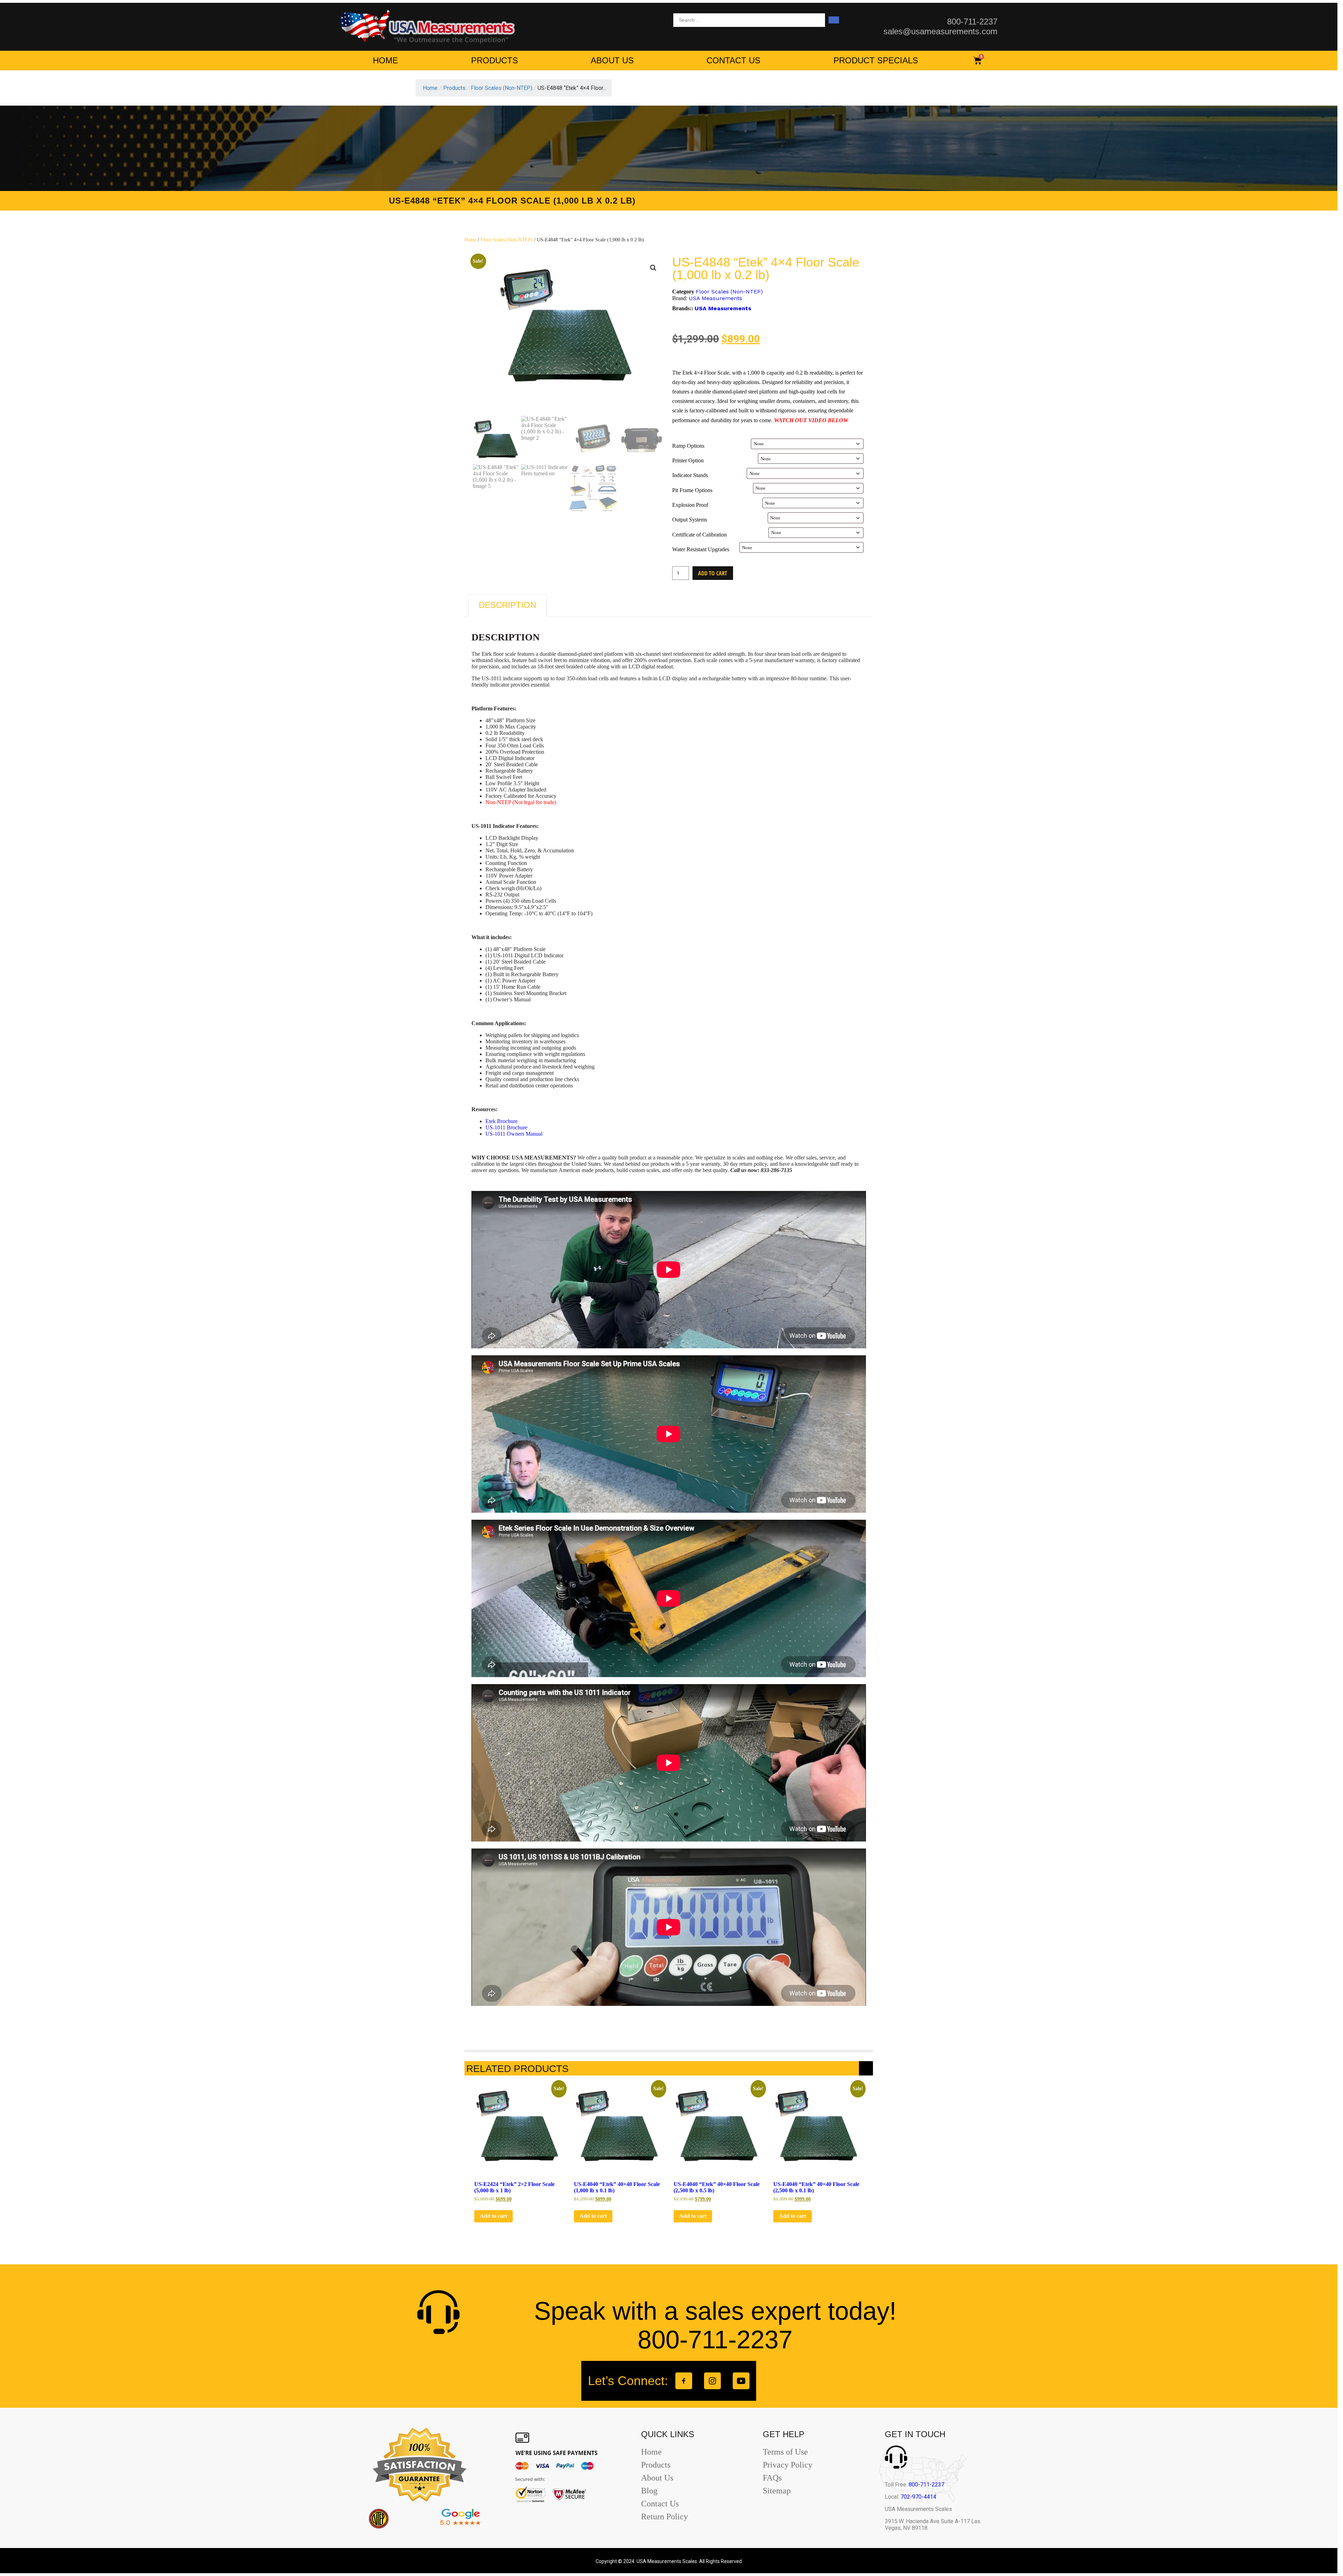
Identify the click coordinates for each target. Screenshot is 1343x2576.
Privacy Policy (788, 2465)
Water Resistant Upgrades (701, 549)
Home (385, 60)
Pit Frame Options (692, 490)
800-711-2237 (926, 2485)
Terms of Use (785, 2452)
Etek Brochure (502, 1121)
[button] (653, 268)
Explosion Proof (690, 505)
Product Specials (876, 60)
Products (495, 60)
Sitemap (777, 2491)
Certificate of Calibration (699, 535)
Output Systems (690, 520)
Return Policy (665, 2517)
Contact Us (733, 60)
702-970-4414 (918, 2497)
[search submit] (834, 20)
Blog (649, 2491)
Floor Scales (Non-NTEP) (507, 240)
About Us (612, 60)
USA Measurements (715, 298)
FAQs (772, 2478)
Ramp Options (688, 446)
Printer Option (688, 460)
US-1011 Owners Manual (514, 1134)
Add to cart (713, 573)
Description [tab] (507, 605)
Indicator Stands (690, 475)
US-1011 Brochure (506, 1127)
